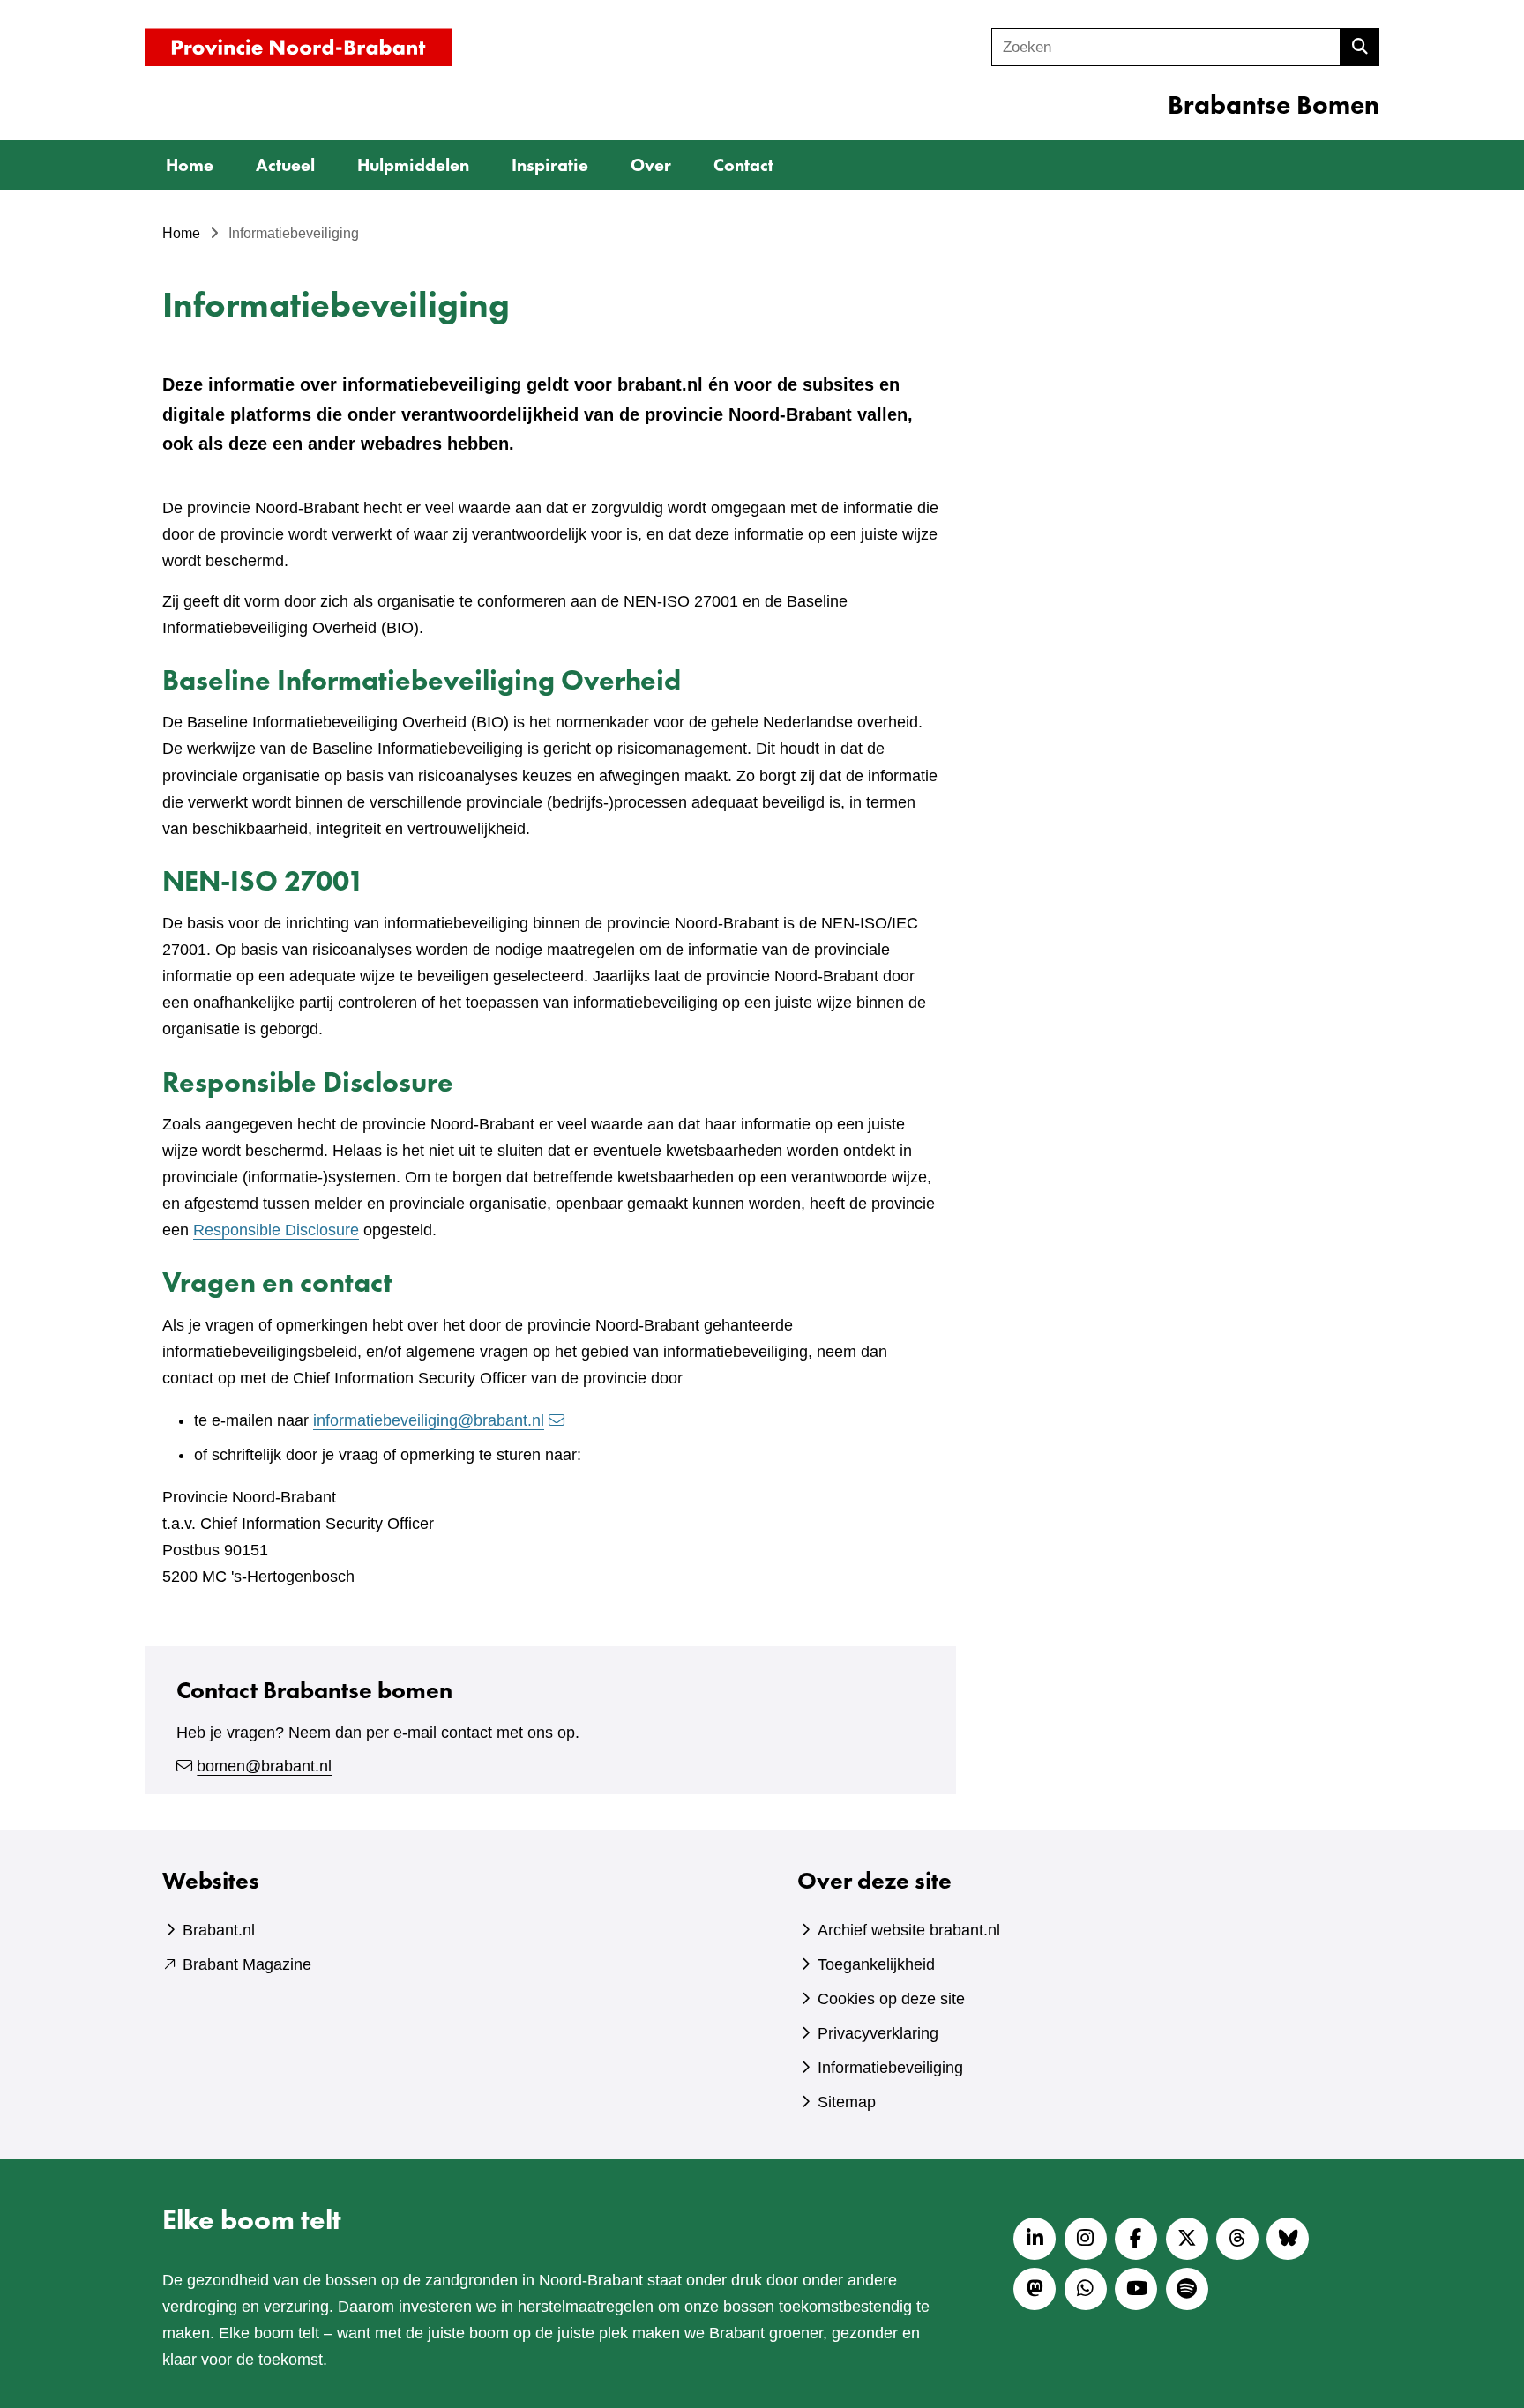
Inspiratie (550, 165)
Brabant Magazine (247, 1964)
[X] (1187, 2239)
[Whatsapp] (1086, 2289)
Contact (743, 165)
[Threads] (1237, 2239)
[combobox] (1166, 47)
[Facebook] (1136, 2239)
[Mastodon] (1035, 2289)
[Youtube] (1136, 2289)
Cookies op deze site (891, 1999)
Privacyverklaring (878, 2033)
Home (190, 165)
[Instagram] (1086, 2239)
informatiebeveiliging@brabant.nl (429, 1420)
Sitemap (847, 2102)
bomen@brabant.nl (264, 1766)
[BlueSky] (1288, 2239)
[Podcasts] (1187, 2289)
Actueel (285, 165)
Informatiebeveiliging (890, 2068)
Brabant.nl (219, 1930)
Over (651, 165)
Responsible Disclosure (276, 1230)
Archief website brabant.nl (909, 1930)
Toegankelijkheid (876, 1964)
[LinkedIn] (1035, 2239)
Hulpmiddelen (413, 165)
